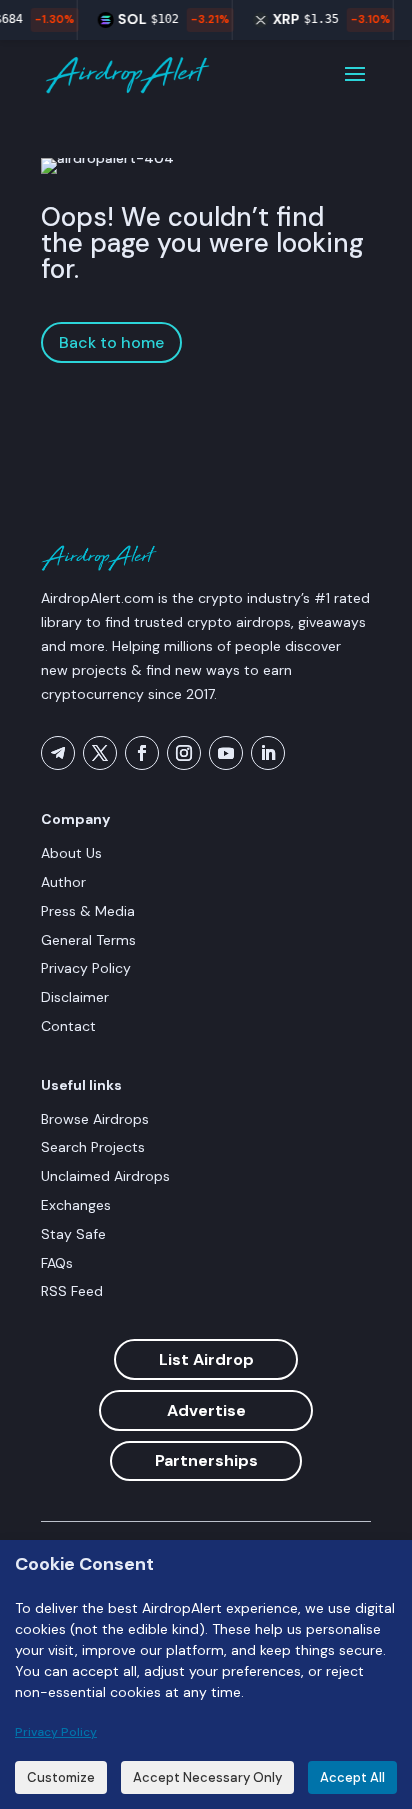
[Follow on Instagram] (184, 753)
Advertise (206, 1410)
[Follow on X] (100, 753)
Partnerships (206, 1460)
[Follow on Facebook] (142, 753)
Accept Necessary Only (207, 1777)
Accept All (352, 1777)
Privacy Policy (56, 1732)
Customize (61, 1777)
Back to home (111, 342)
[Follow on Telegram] (58, 753)
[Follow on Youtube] (226, 753)
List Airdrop (206, 1359)
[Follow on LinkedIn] (268, 753)
